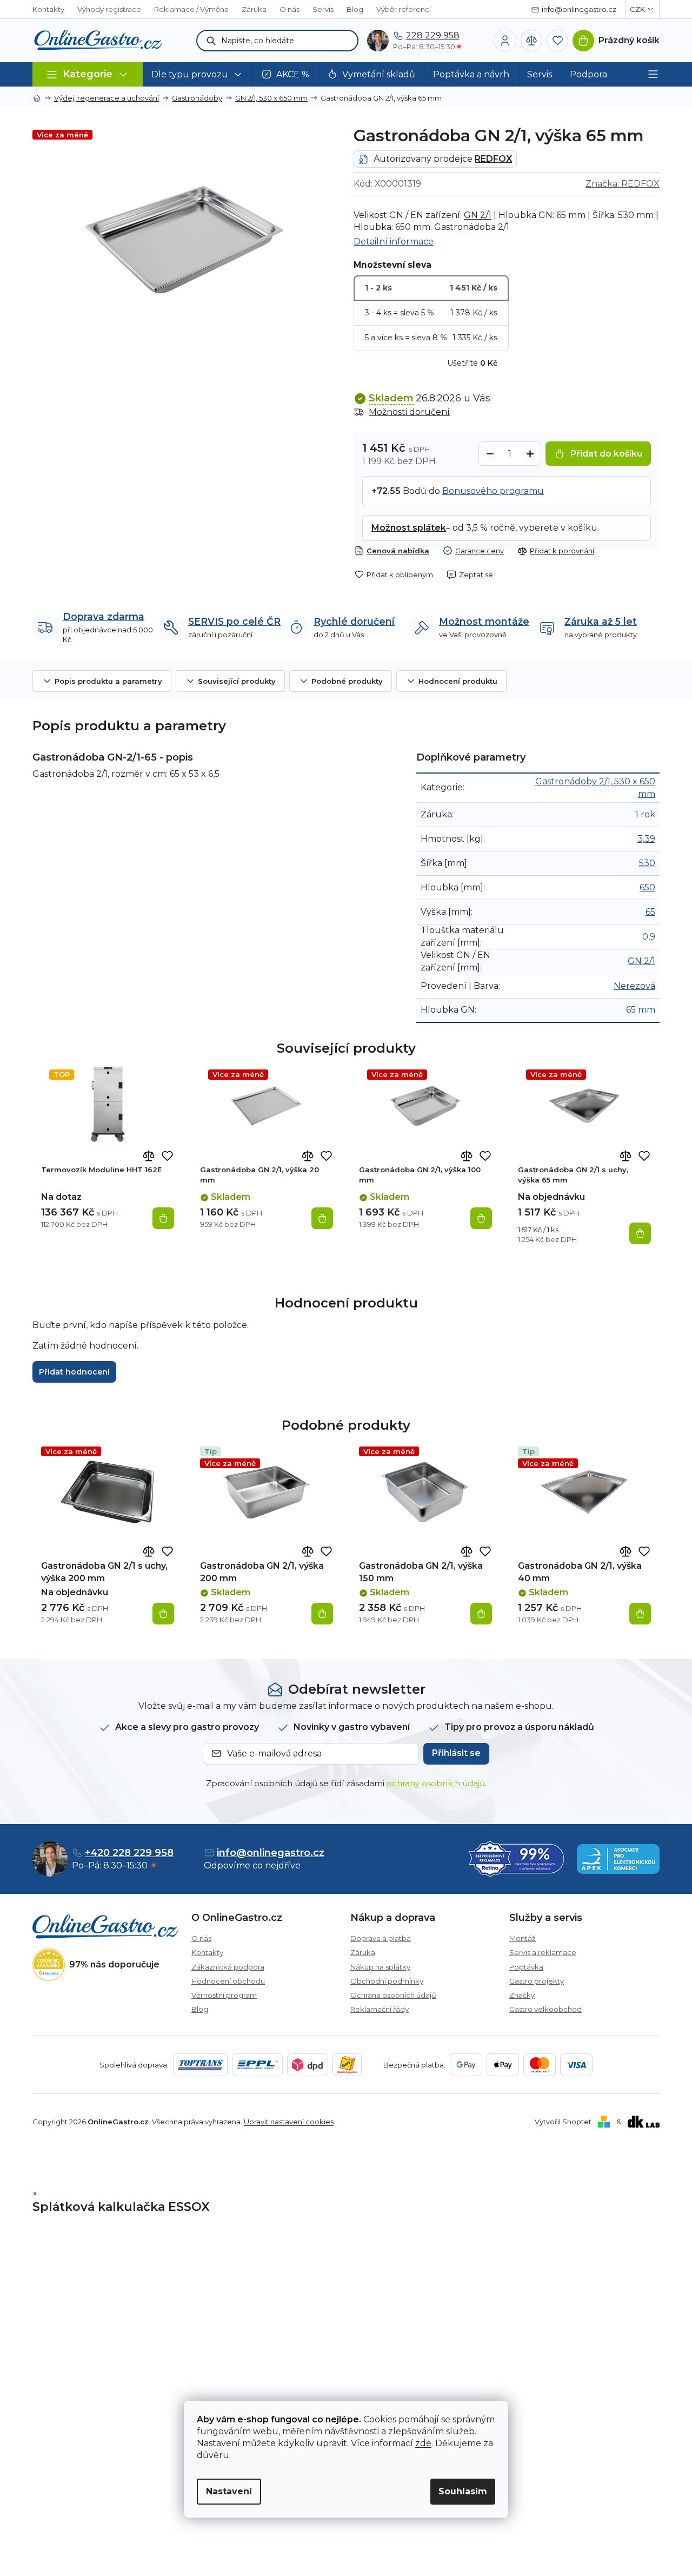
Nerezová (634, 986)
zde (423, 2443)
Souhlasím (463, 2491)
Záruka (254, 9)
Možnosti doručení (409, 412)
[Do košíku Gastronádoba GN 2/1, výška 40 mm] (640, 1614)
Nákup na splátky (380, 1967)
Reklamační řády (380, 2009)
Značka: (623, 184)
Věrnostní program (224, 1995)
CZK (637, 9)
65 (650, 912)
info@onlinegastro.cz (271, 1853)
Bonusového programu (493, 491)
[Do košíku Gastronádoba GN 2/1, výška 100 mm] (481, 1218)
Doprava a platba (381, 1938)
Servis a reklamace (543, 1952)
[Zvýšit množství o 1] (530, 454)
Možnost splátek (409, 528)
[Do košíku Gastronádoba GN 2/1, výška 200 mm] (322, 1614)
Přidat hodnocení (74, 1372)
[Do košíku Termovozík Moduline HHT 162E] (163, 1218)
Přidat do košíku (606, 454)
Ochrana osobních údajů (393, 1995)
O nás (290, 9)
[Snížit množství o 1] (490, 454)
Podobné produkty (347, 681)
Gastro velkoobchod (545, 2009)
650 (647, 887)
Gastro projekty (537, 1981)
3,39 (646, 839)
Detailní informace (394, 242)
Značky (522, 1995)
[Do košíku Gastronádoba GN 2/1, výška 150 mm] (481, 1614)
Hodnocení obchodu (228, 1981)
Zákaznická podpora (228, 1967)
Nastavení (229, 2491)
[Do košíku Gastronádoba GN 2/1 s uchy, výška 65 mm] (640, 1233)
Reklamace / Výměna (191, 9)
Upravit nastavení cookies (289, 2122)
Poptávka (526, 1967)
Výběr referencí (404, 9)
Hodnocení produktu (458, 681)
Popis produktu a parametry (108, 681)
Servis (323, 9)
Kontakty (48, 9)
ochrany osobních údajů (436, 1783)
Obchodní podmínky (387, 1981)
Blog (355, 9)
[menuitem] (198, 74)
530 (647, 863)
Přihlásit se (456, 1753)
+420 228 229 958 (129, 1853)
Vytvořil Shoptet (563, 2122)
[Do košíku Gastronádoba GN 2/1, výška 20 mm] (322, 1218)
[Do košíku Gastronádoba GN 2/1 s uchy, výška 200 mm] (163, 1614)
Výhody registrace (109, 9)
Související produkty (237, 681)
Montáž (523, 1938)
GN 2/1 (478, 215)
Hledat (211, 41)
